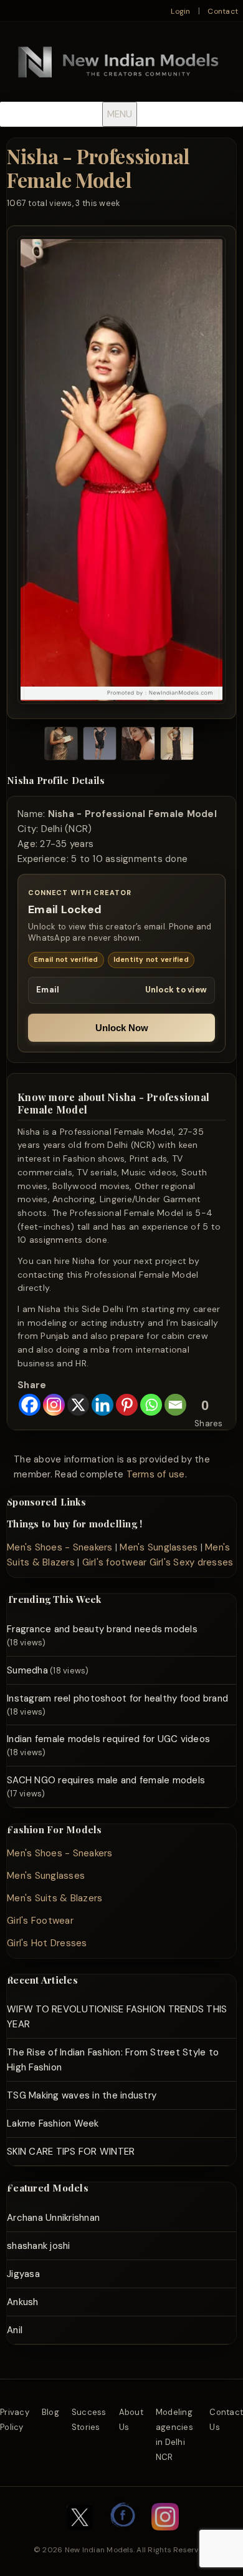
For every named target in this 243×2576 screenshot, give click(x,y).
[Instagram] (54, 1405)
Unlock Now (122, 1028)
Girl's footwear (115, 1562)
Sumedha (27, 1670)
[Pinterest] (127, 1405)
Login (180, 11)
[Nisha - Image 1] (61, 746)
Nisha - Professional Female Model (98, 168)
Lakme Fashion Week (53, 2123)
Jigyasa (23, 2274)
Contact (223, 11)
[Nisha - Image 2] (100, 746)
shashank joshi (39, 2246)
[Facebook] (30, 1405)
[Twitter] (80, 2537)
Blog (50, 2412)
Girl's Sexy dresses (192, 1562)
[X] (78, 1405)
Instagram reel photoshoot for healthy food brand (117, 1698)
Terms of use (156, 1474)
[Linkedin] (102, 1405)
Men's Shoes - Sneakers (60, 1547)
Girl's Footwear (40, 1921)
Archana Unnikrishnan (53, 2218)
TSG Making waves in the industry (82, 2095)
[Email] (175, 1405)
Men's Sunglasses (159, 1547)
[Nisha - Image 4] (177, 746)
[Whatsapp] (151, 1405)
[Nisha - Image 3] (138, 746)
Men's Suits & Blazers (55, 1898)
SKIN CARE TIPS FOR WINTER (71, 2152)
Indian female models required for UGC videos (108, 1739)
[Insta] (165, 2537)
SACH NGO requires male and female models (106, 1780)
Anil (15, 2330)
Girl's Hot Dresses (47, 1943)
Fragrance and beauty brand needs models (102, 1629)
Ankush (23, 2302)
